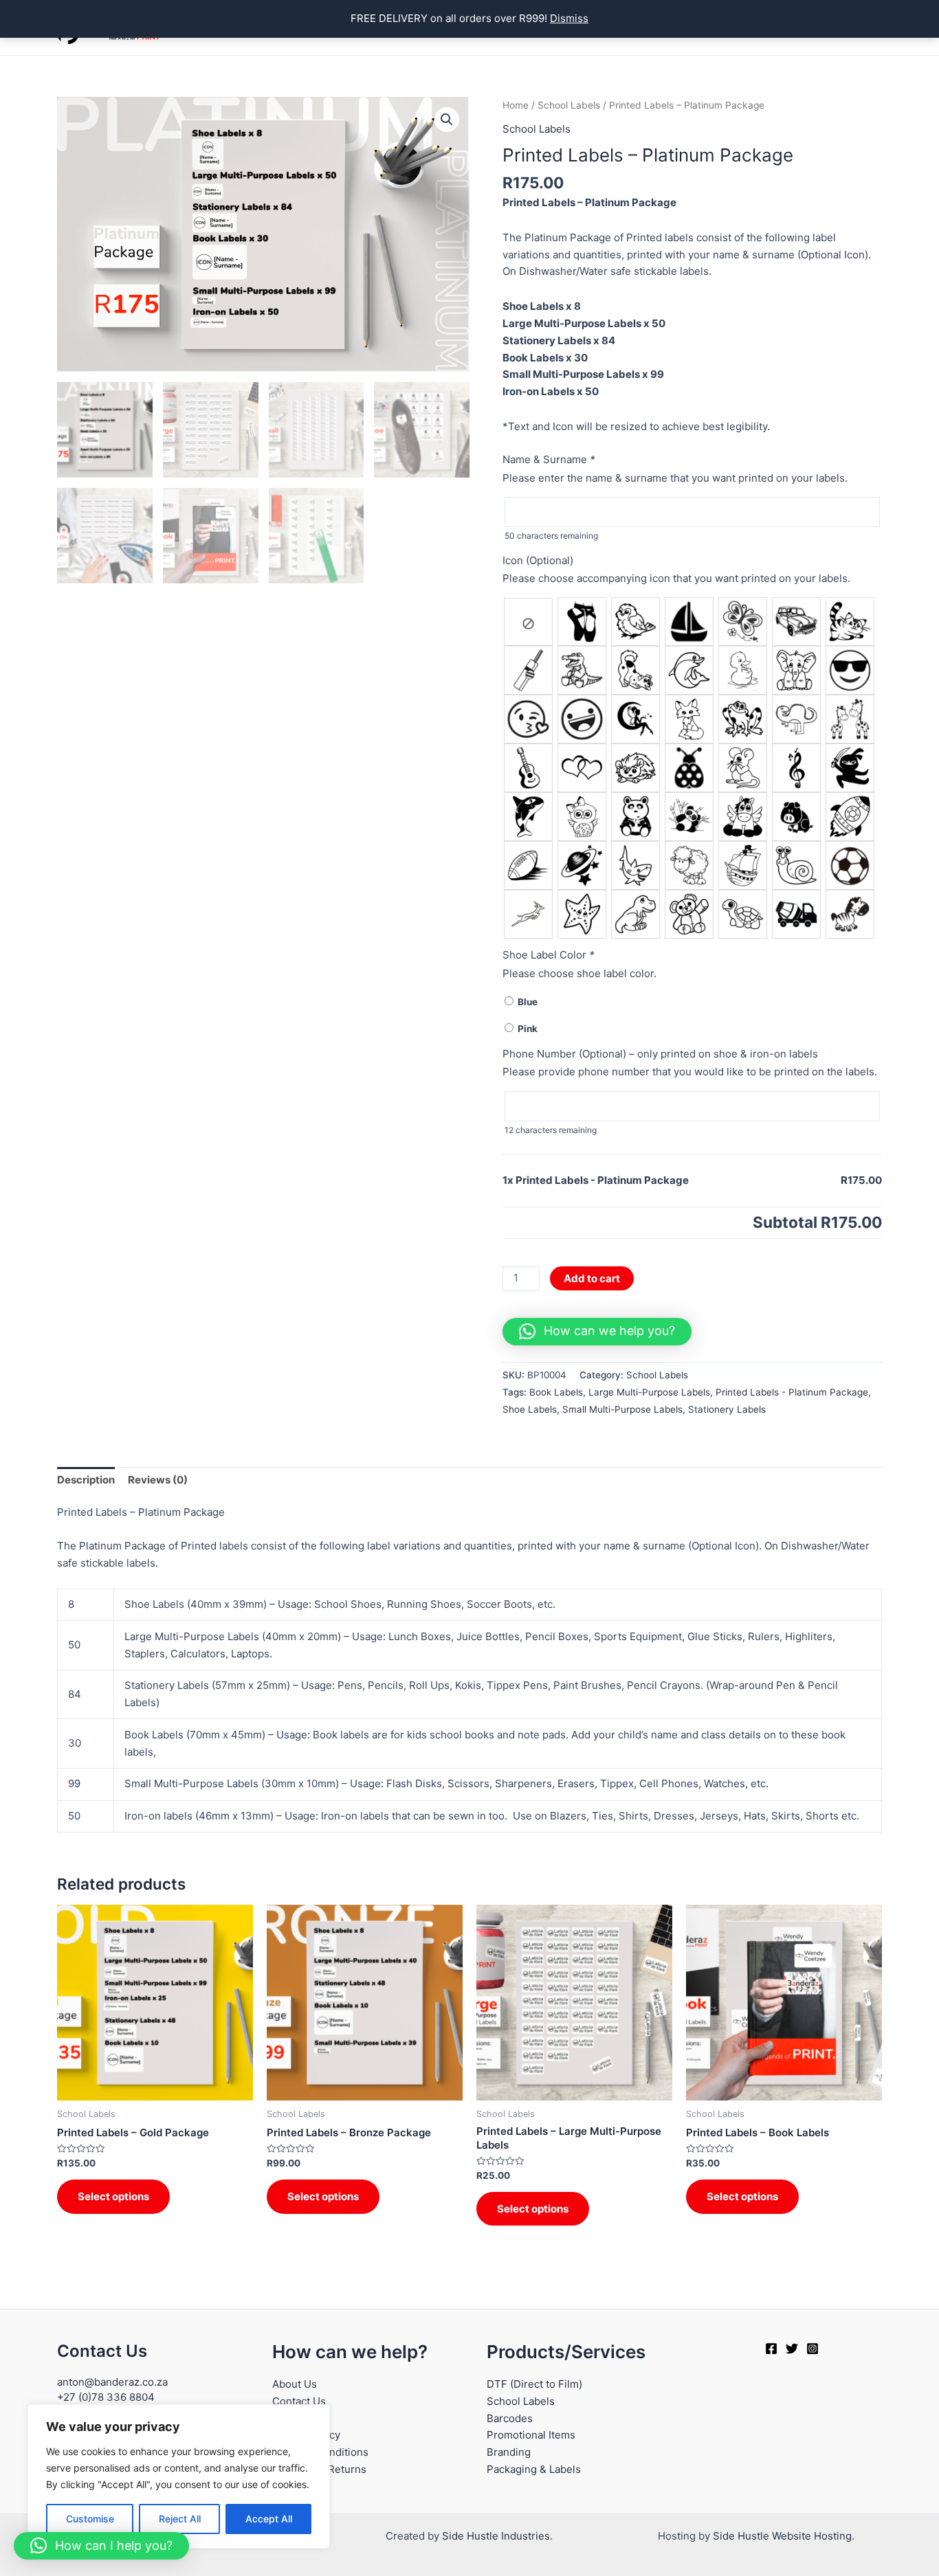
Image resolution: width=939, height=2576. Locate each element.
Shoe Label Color (549, 955)
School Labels (569, 105)
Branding (509, 2452)
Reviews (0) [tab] (158, 1480)
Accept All (269, 2519)
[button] (447, 120)
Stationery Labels (727, 1409)
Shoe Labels (530, 1409)
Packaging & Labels (534, 2469)
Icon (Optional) (538, 560)
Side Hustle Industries (496, 2536)
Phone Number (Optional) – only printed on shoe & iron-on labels (660, 1054)
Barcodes (510, 2418)
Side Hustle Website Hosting (782, 2536)
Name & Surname (549, 459)
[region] (179, 2476)
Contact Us (299, 2401)
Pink (526, 1029)
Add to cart (592, 1278)
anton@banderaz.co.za (112, 2382)
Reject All (180, 2519)
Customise (90, 2519)
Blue (526, 1002)
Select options (113, 2196)
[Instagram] (813, 2349)
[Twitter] (792, 2349)
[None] (528, 622)
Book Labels (556, 1392)
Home (516, 105)
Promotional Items (531, 2435)
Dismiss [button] (569, 18)
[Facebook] (771, 2349)
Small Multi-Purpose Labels (622, 1409)
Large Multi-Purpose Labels (649, 1392)
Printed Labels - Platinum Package (792, 1392)
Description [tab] (86, 1480)
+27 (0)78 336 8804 (106, 2397)
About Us (295, 2384)
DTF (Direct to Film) (534, 2384)
